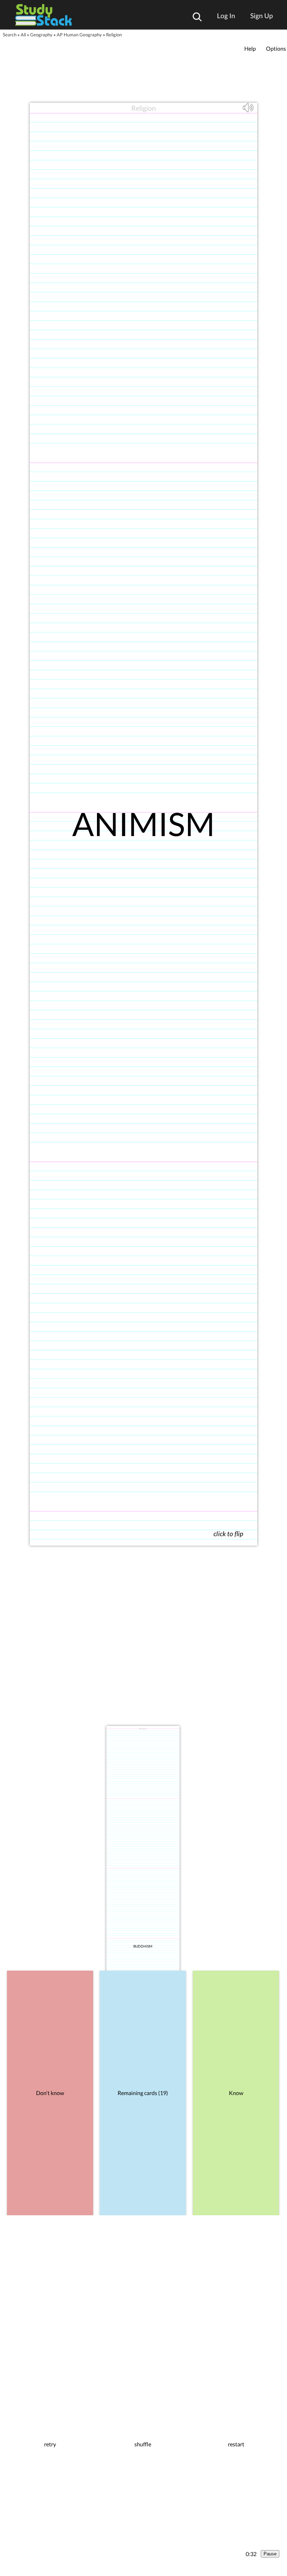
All (23, 35)
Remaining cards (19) (143, 2093)
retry (50, 2444)
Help (250, 48)
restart (236, 2444)
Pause (270, 2554)
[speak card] (249, 111)
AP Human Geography (79, 35)
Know (236, 2093)
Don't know (50, 2093)
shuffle (143, 2444)
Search (10, 35)
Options (276, 48)
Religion (114, 35)
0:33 (251, 2554)
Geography (41, 35)
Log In (226, 16)
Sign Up (261, 16)
